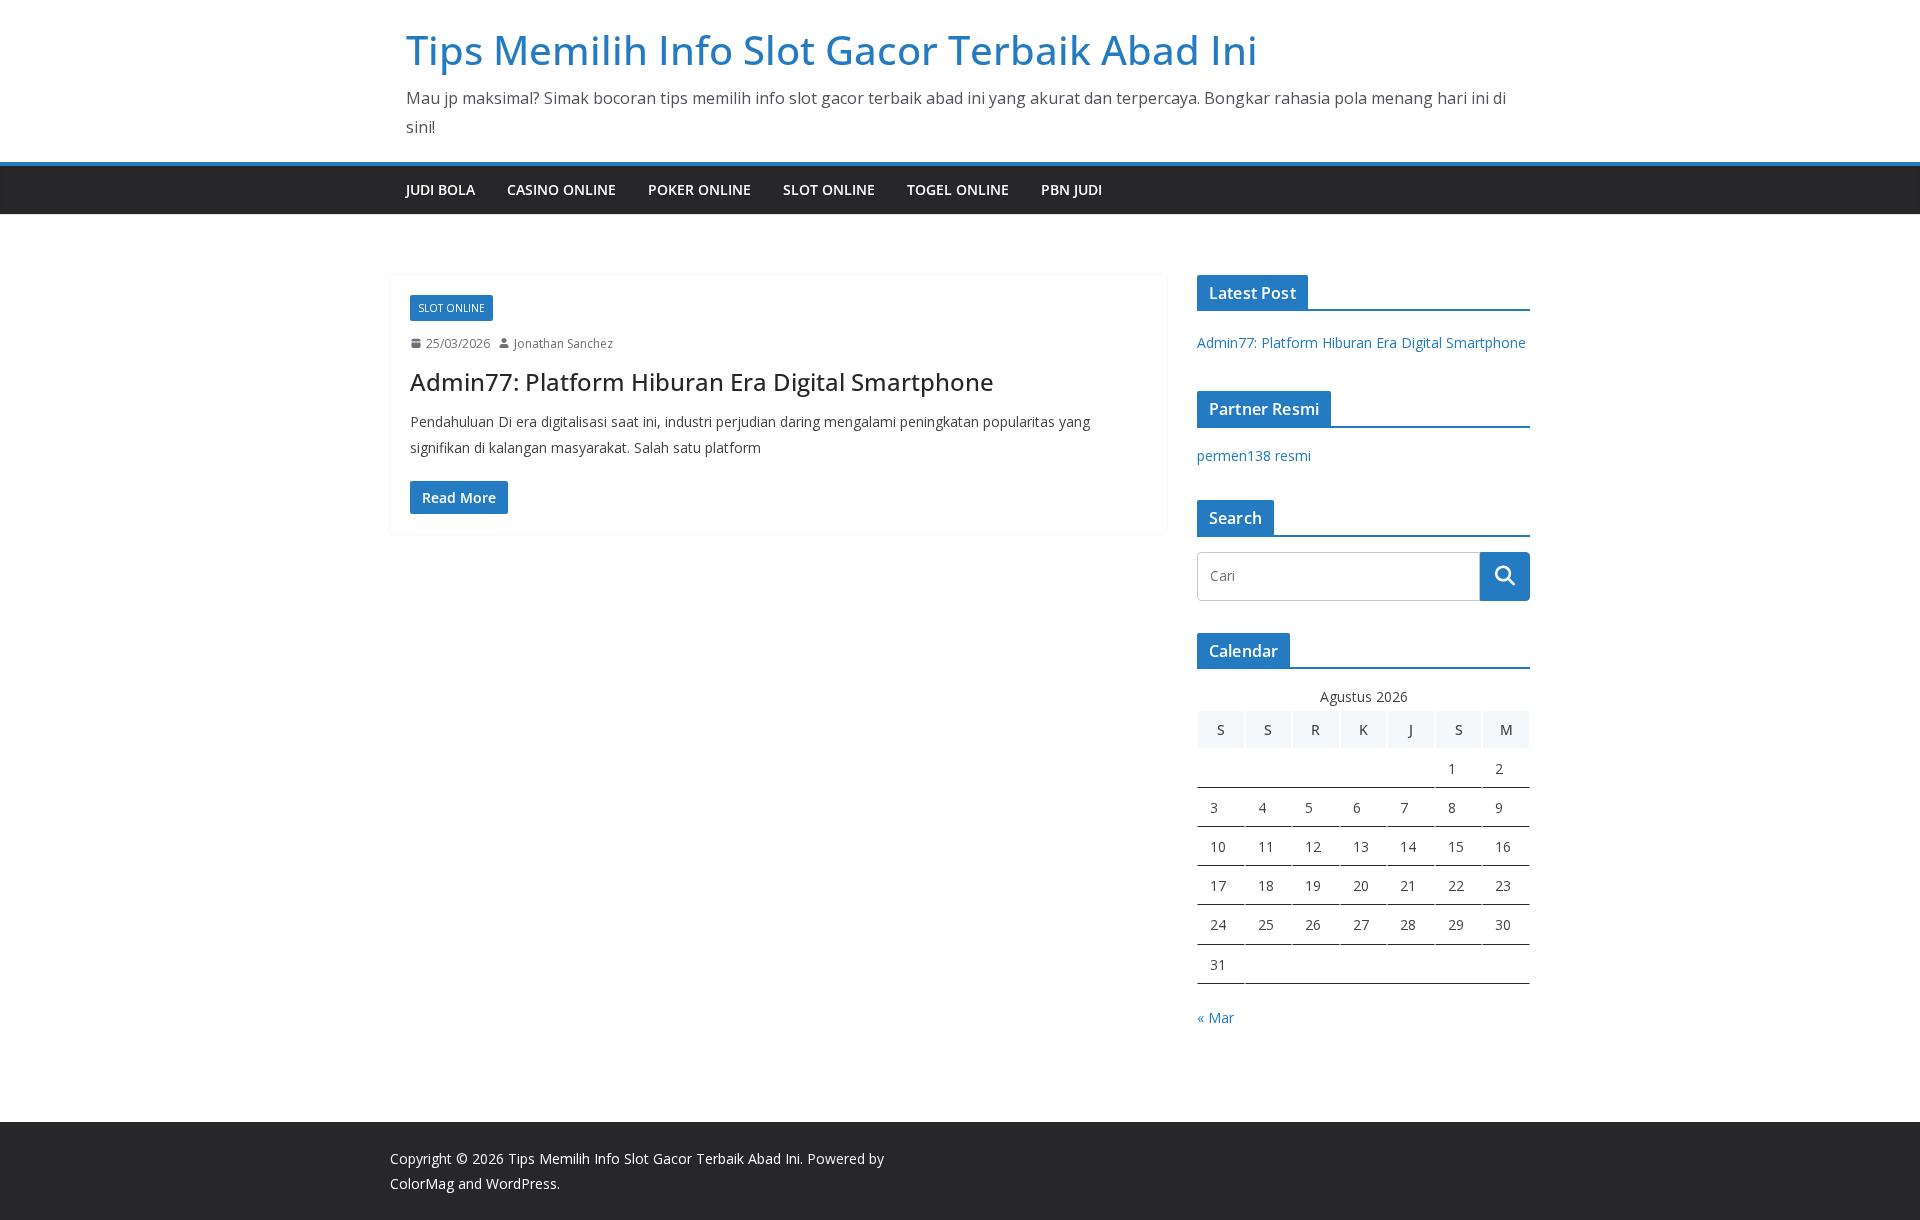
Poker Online (699, 189)
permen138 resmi (1254, 455)
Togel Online (958, 189)
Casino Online (561, 189)
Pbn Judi (1071, 189)
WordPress (521, 1183)
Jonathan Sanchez (563, 343)
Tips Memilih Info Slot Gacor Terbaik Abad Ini (832, 49)
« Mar (1215, 1017)
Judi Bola (440, 189)
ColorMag (422, 1183)
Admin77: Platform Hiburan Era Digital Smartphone (702, 381)
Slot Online (829, 189)
